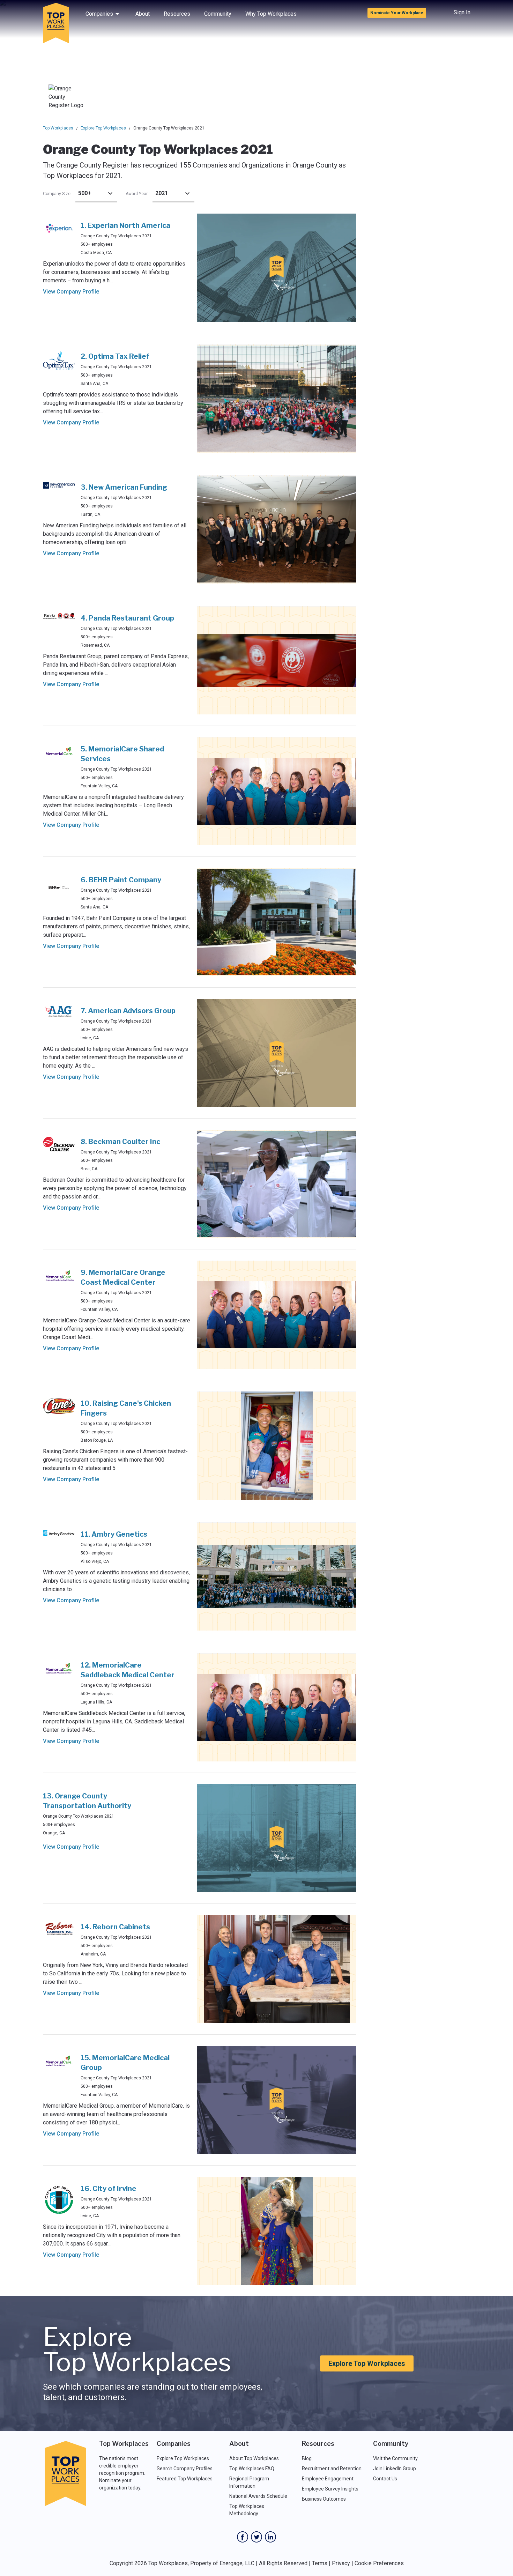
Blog (307, 2458)
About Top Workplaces (254, 2458)
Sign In (462, 12)
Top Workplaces (58, 128)
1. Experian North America (125, 225)
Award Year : (138, 194)
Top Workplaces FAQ (252, 2469)
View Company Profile (71, 292)
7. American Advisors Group (128, 1011)
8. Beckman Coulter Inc (120, 1142)
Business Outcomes (324, 2499)
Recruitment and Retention (332, 2469)
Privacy (341, 2563)
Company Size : (58, 194)
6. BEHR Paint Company (121, 880)
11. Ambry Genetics (114, 1534)
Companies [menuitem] (99, 14)
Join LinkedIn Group (395, 2469)
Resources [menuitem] (177, 14)
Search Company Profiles (185, 2469)
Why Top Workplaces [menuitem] (271, 14)
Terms (320, 2563)
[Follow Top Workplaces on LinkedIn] (270, 2537)
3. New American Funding (124, 487)
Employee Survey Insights (330, 2489)
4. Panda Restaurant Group (127, 618)
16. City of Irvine (109, 2189)
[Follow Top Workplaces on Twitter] (256, 2537)
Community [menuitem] (218, 14)
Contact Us (385, 2479)
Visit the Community (395, 2458)
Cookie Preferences (379, 2563)
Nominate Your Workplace (397, 13)
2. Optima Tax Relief (115, 356)
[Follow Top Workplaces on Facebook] (243, 2537)
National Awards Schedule (258, 2496)
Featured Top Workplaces (185, 2479)
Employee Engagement (328, 2479)
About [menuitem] (143, 14)
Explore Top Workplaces (103, 128)
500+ (85, 193)
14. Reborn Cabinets (115, 1927)
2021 (162, 193)
